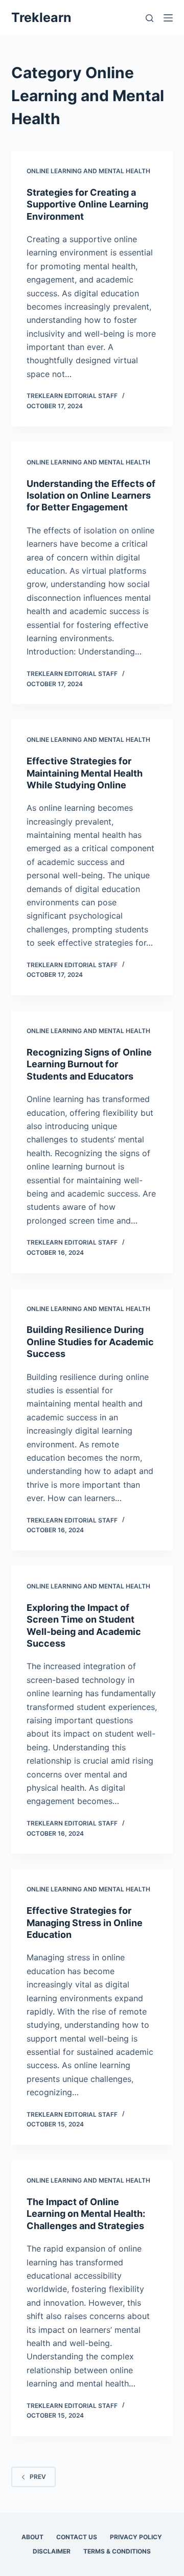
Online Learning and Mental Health (88, 171)
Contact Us (77, 2537)
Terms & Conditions (117, 2551)
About (32, 2537)
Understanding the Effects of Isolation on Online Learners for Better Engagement (91, 496)
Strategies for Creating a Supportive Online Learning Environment (87, 204)
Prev (38, 2477)
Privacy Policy (136, 2537)
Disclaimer (52, 2551)
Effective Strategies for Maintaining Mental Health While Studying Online (85, 773)
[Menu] (168, 18)
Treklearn (41, 17)
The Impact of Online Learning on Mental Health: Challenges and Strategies (86, 2214)
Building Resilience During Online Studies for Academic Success (90, 1342)
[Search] (149, 18)
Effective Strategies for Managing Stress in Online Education (85, 1923)
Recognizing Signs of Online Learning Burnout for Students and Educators (89, 1064)
